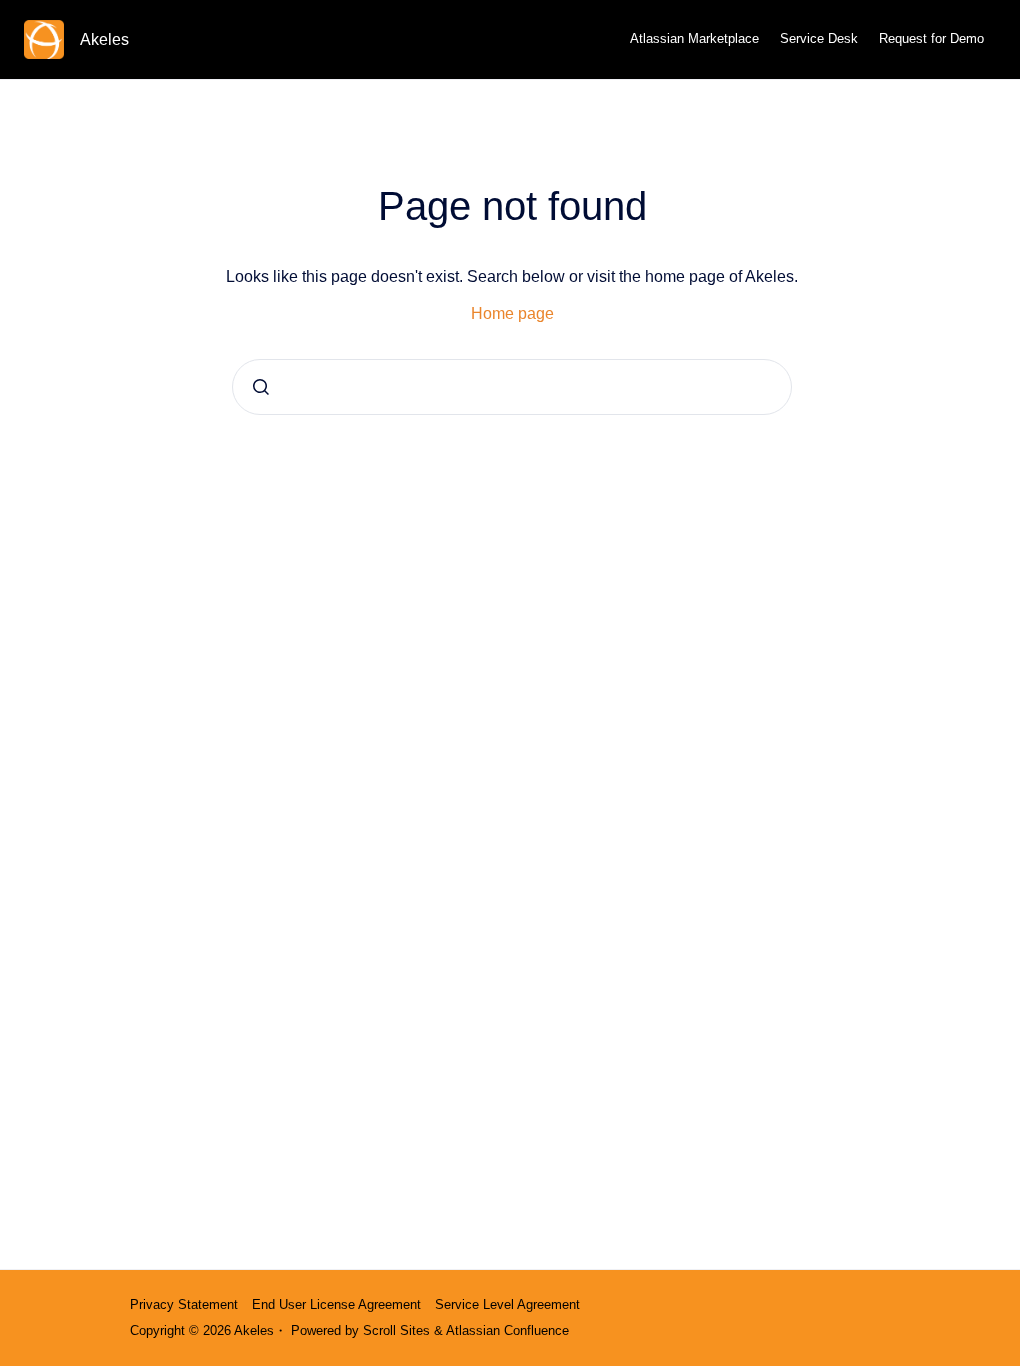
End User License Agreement (336, 1304)
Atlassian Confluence (507, 1330)
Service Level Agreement (507, 1304)
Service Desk (819, 38)
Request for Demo (931, 38)
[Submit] (261, 387)
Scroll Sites (396, 1330)
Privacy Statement (184, 1304)
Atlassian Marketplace (694, 38)
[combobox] (512, 387)
